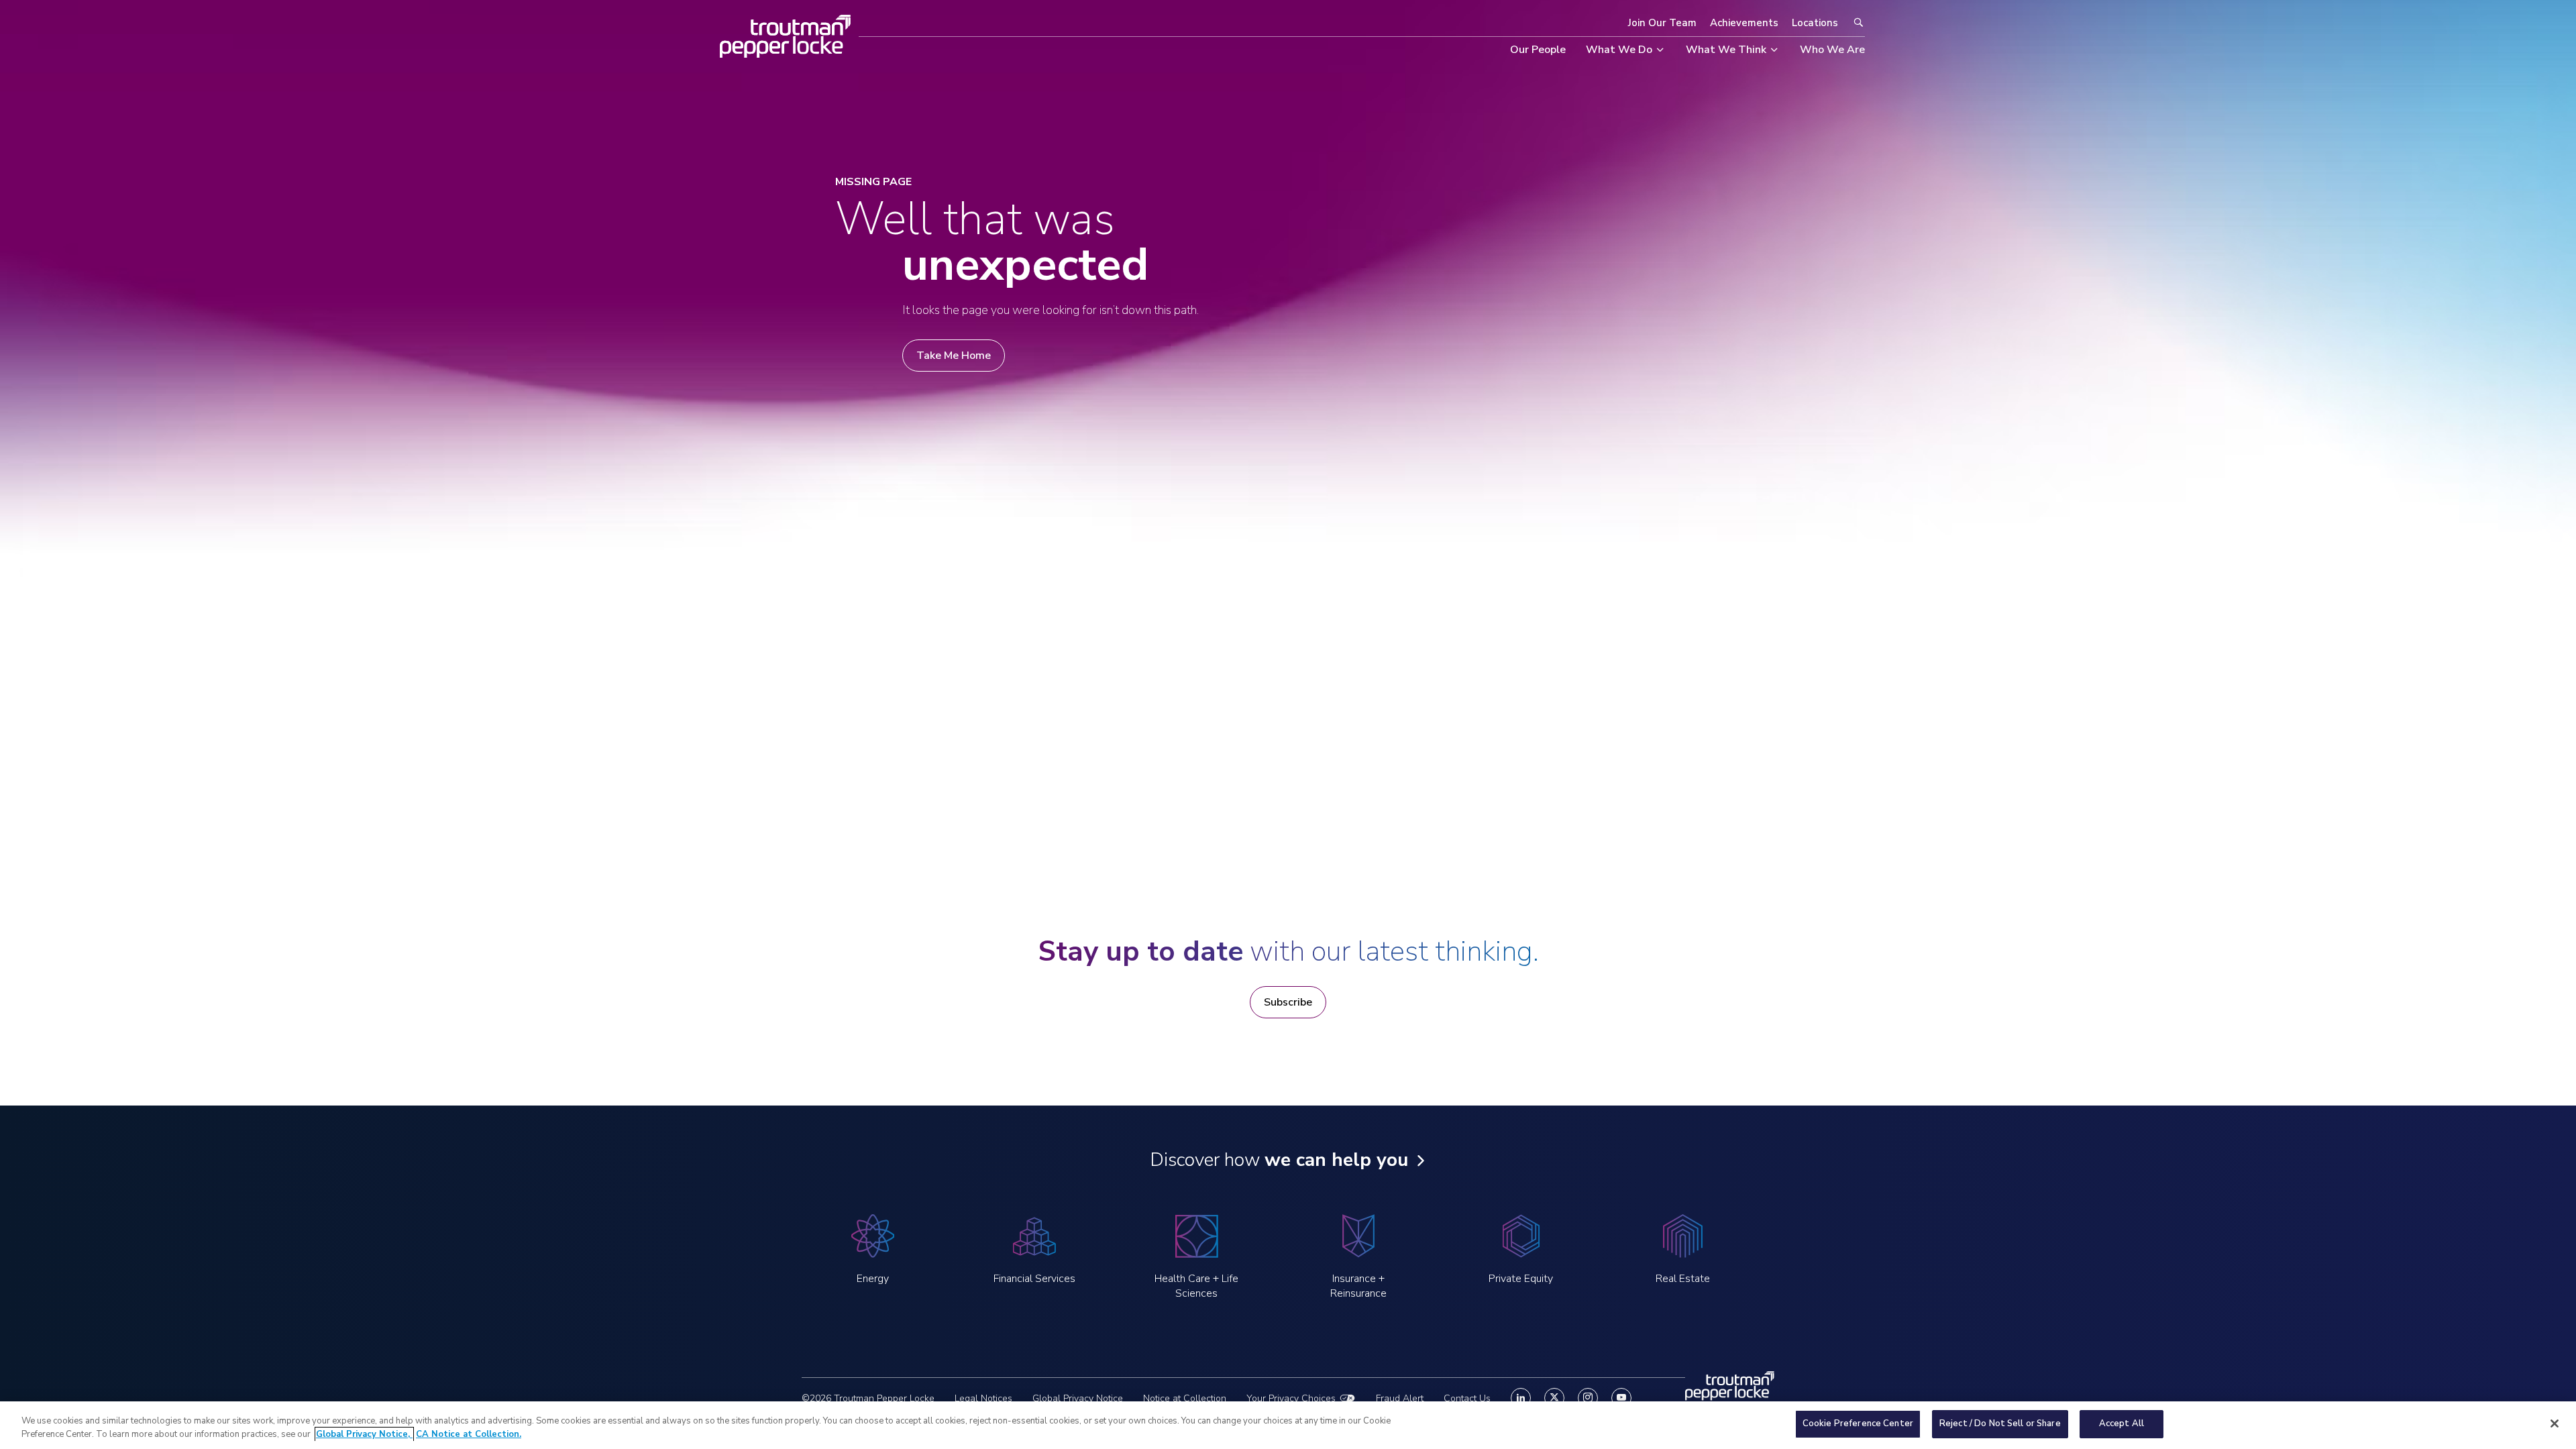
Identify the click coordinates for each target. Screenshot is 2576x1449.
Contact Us (1467, 1398)
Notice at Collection (1185, 1398)
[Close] (2555, 1424)
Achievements (1744, 23)
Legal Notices (983, 1398)
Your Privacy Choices (1291, 1398)
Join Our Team (1662, 23)
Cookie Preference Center (1858, 1424)
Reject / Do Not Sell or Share (2000, 1424)
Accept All (2122, 1424)
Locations (1815, 23)
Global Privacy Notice (1078, 1398)
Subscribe (1288, 1002)
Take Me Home (954, 356)
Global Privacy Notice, (364, 1434)
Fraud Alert (1400, 1398)
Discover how (1279, 1160)
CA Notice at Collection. (469, 1434)
